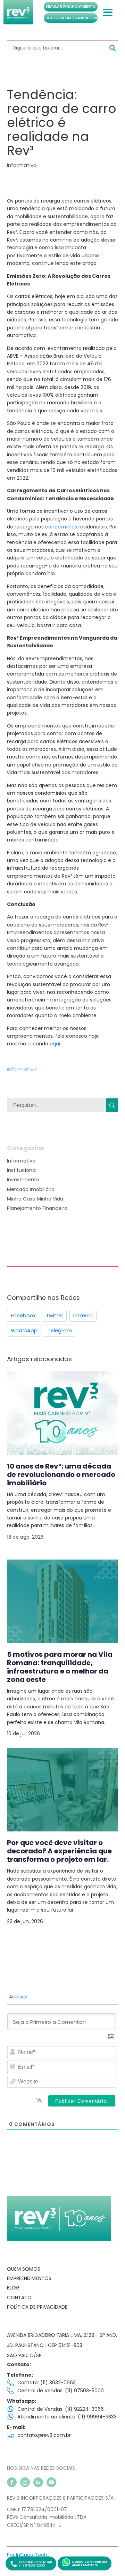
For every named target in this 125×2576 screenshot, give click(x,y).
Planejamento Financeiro (37, 1208)
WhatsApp (24, 1331)
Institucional (22, 1170)
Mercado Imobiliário (31, 1189)
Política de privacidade (37, 2307)
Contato (19, 2297)
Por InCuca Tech (27, 2555)
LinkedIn (83, 1316)
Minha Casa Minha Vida (35, 1199)
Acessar (18, 1997)
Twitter (55, 1316)
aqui (55, 1044)
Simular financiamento (71, 6)
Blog (13, 2288)
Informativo (22, 165)
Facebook (23, 1316)
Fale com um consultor (71, 18)
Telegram (60, 1331)
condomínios (61, 527)
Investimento (23, 1180)
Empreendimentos (29, 2278)
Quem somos (24, 2269)
